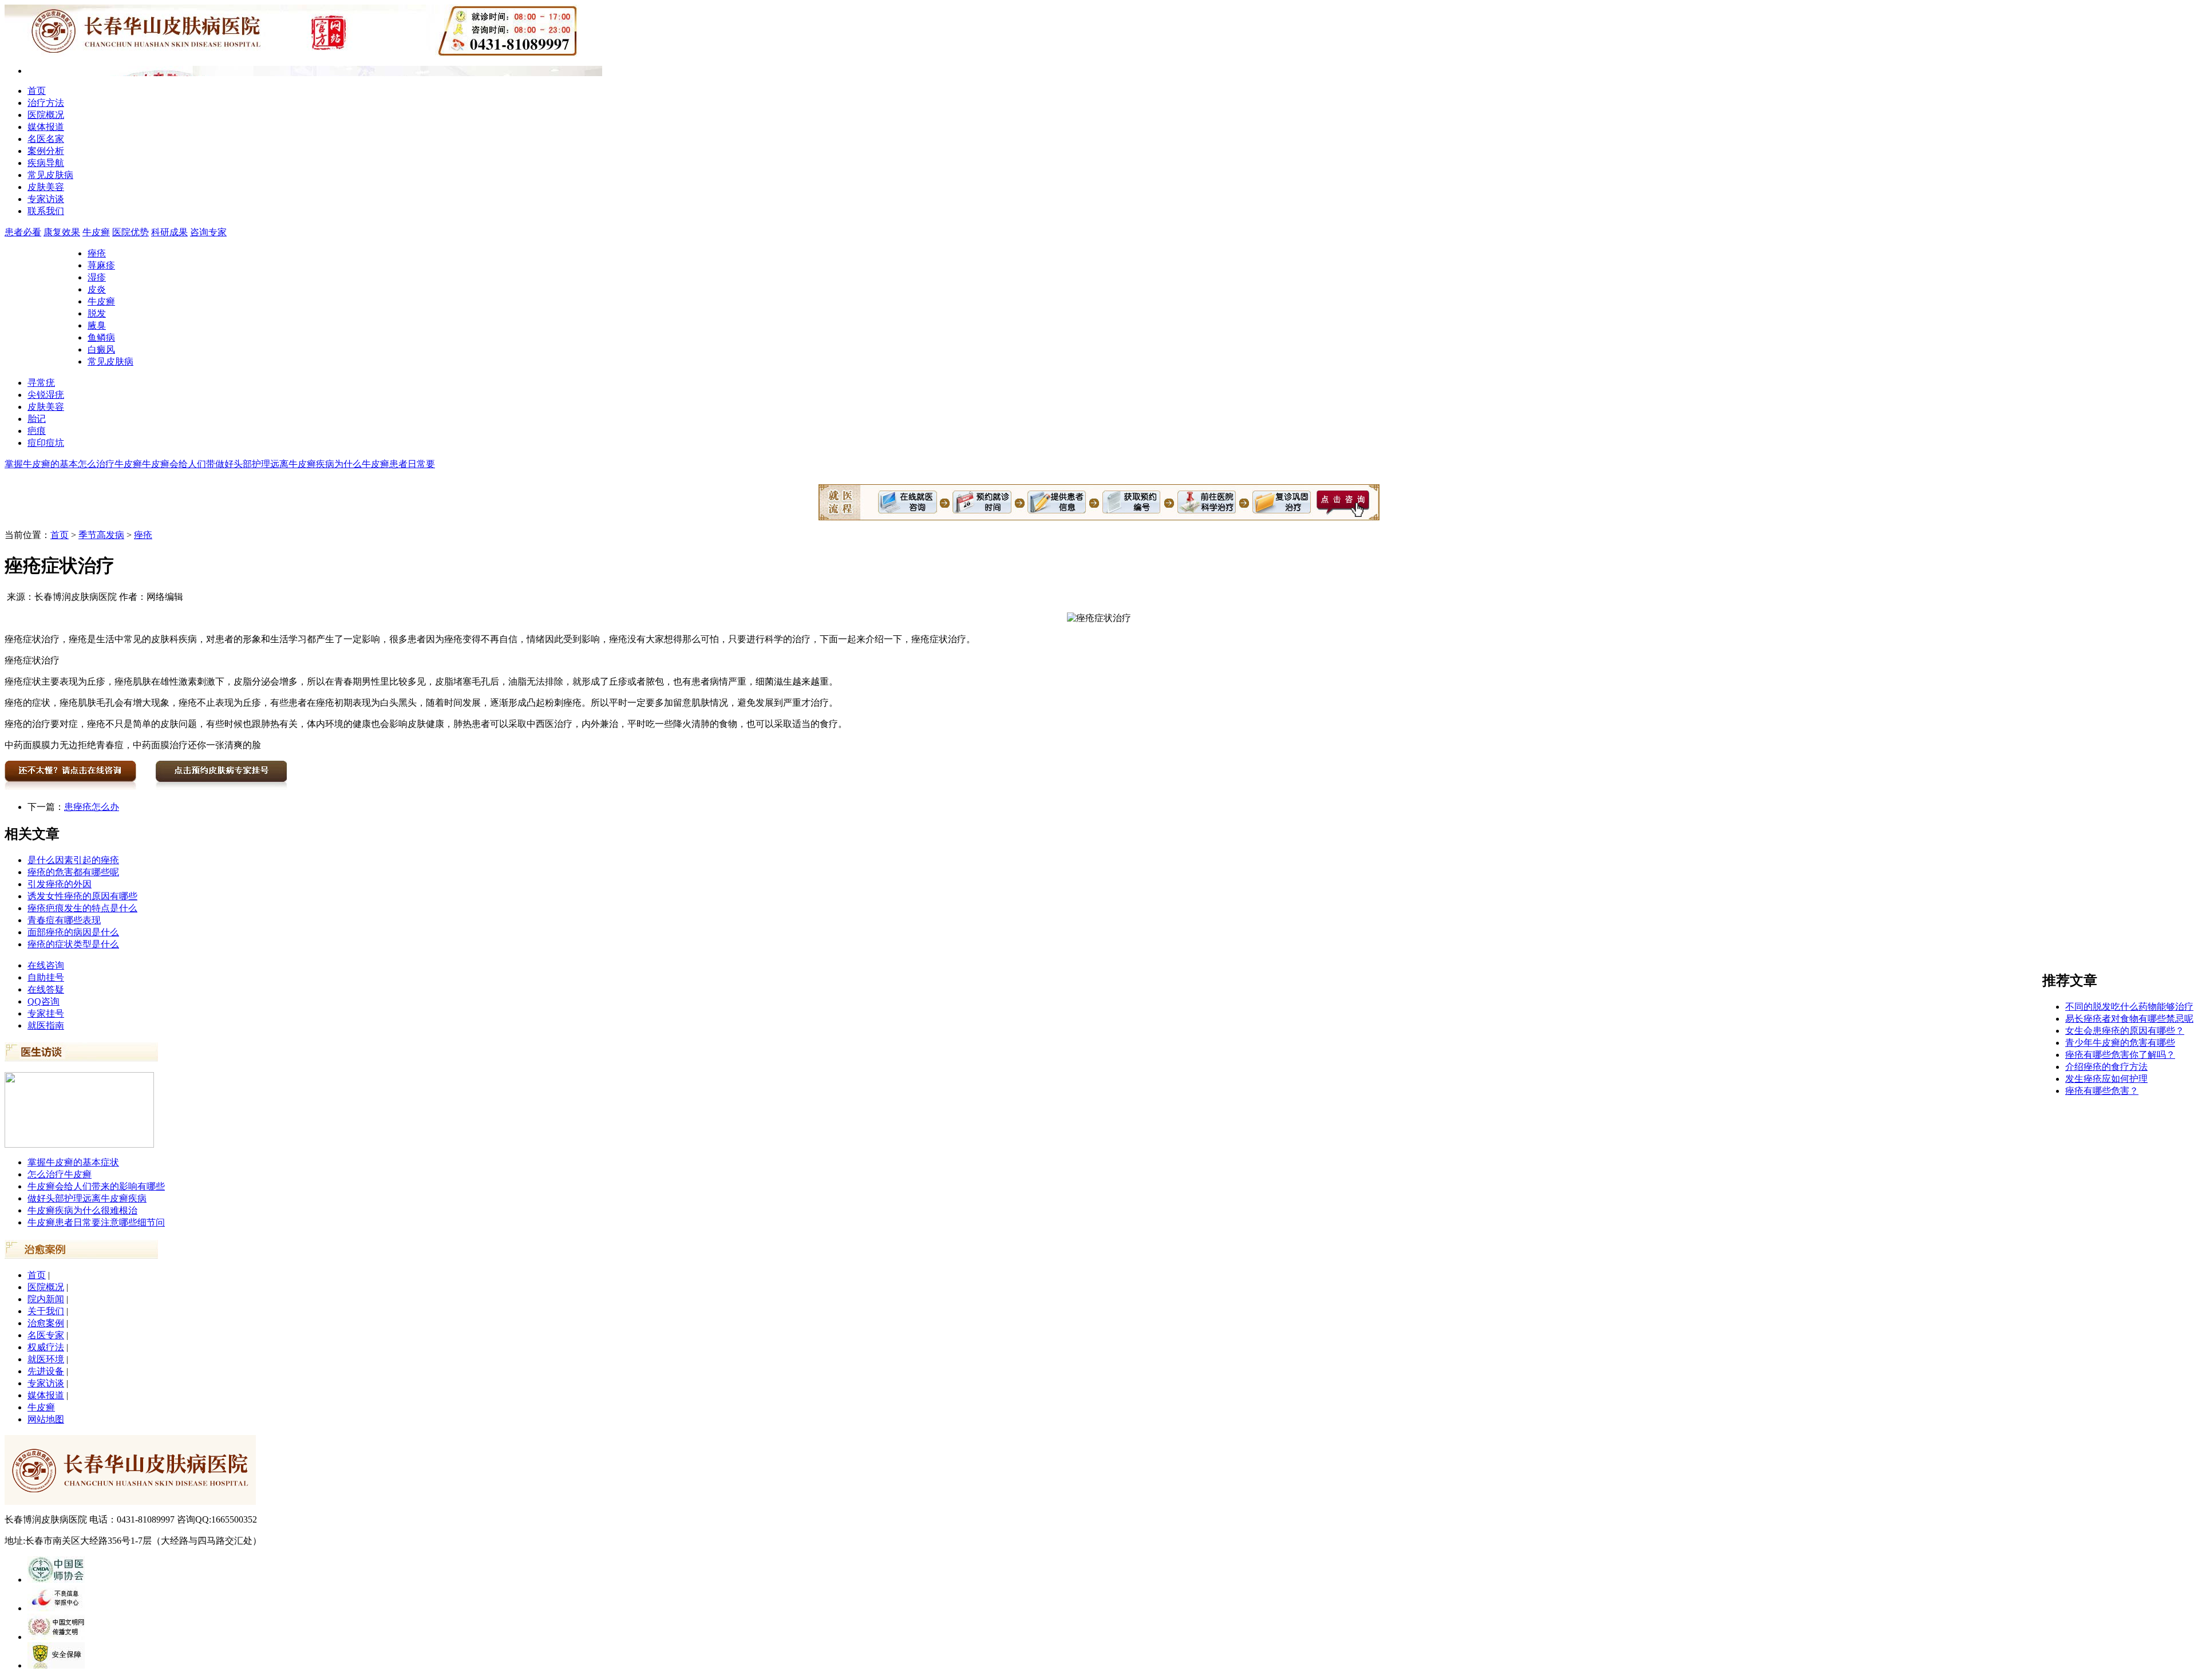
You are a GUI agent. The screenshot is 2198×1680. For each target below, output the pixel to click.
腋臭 (97, 325)
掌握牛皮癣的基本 (41, 464)
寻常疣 (41, 383)
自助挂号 (46, 977)
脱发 (97, 313)
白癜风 (101, 349)
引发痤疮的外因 (60, 884)
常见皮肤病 (50, 175)
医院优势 (131, 232)
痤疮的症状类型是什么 (73, 944)
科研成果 (169, 232)
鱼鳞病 (101, 337)
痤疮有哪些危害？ (2102, 1091)
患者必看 (23, 232)
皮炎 (97, 289)
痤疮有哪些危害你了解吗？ (2120, 1055)
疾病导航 (46, 163)
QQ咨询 (44, 1001)
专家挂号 (46, 1013)
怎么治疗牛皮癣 (110, 464)
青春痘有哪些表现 (64, 920)
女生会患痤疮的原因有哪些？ (2125, 1031)
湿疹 (97, 277)
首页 (37, 91)
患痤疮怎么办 (92, 807)
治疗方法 (46, 103)
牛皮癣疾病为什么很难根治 (82, 1210)
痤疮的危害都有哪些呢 (73, 872)
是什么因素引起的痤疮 (73, 860)
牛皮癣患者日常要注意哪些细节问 (96, 1222)
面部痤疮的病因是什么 (73, 932)
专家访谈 (46, 199)
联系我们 (46, 211)
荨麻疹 (101, 265)
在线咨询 (46, 965)
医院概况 (46, 115)
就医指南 (46, 1025)
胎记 (37, 419)
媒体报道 (46, 127)
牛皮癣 (96, 232)
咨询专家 (208, 232)
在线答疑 (46, 989)
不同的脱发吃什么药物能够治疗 (2129, 1007)
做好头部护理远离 (252, 464)
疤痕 (37, 431)
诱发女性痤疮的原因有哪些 (82, 896)
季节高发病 (101, 535)
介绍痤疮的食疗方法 (2106, 1067)
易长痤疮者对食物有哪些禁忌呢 (2129, 1019)
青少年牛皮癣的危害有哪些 (2120, 1043)
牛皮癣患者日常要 (398, 464)
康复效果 (62, 232)
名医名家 (46, 139)
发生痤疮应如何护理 (2106, 1079)
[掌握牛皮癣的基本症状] (79, 1145)
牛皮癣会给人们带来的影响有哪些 (96, 1186)
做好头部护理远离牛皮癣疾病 (87, 1198)
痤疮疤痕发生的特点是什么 (82, 908)
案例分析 (46, 151)
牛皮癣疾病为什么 (325, 464)
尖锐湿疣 (46, 395)
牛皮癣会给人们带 (179, 464)
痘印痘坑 (46, 443)
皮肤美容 (46, 187)
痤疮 (97, 253)
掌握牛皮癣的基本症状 (73, 1162)
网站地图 (46, 1419)
